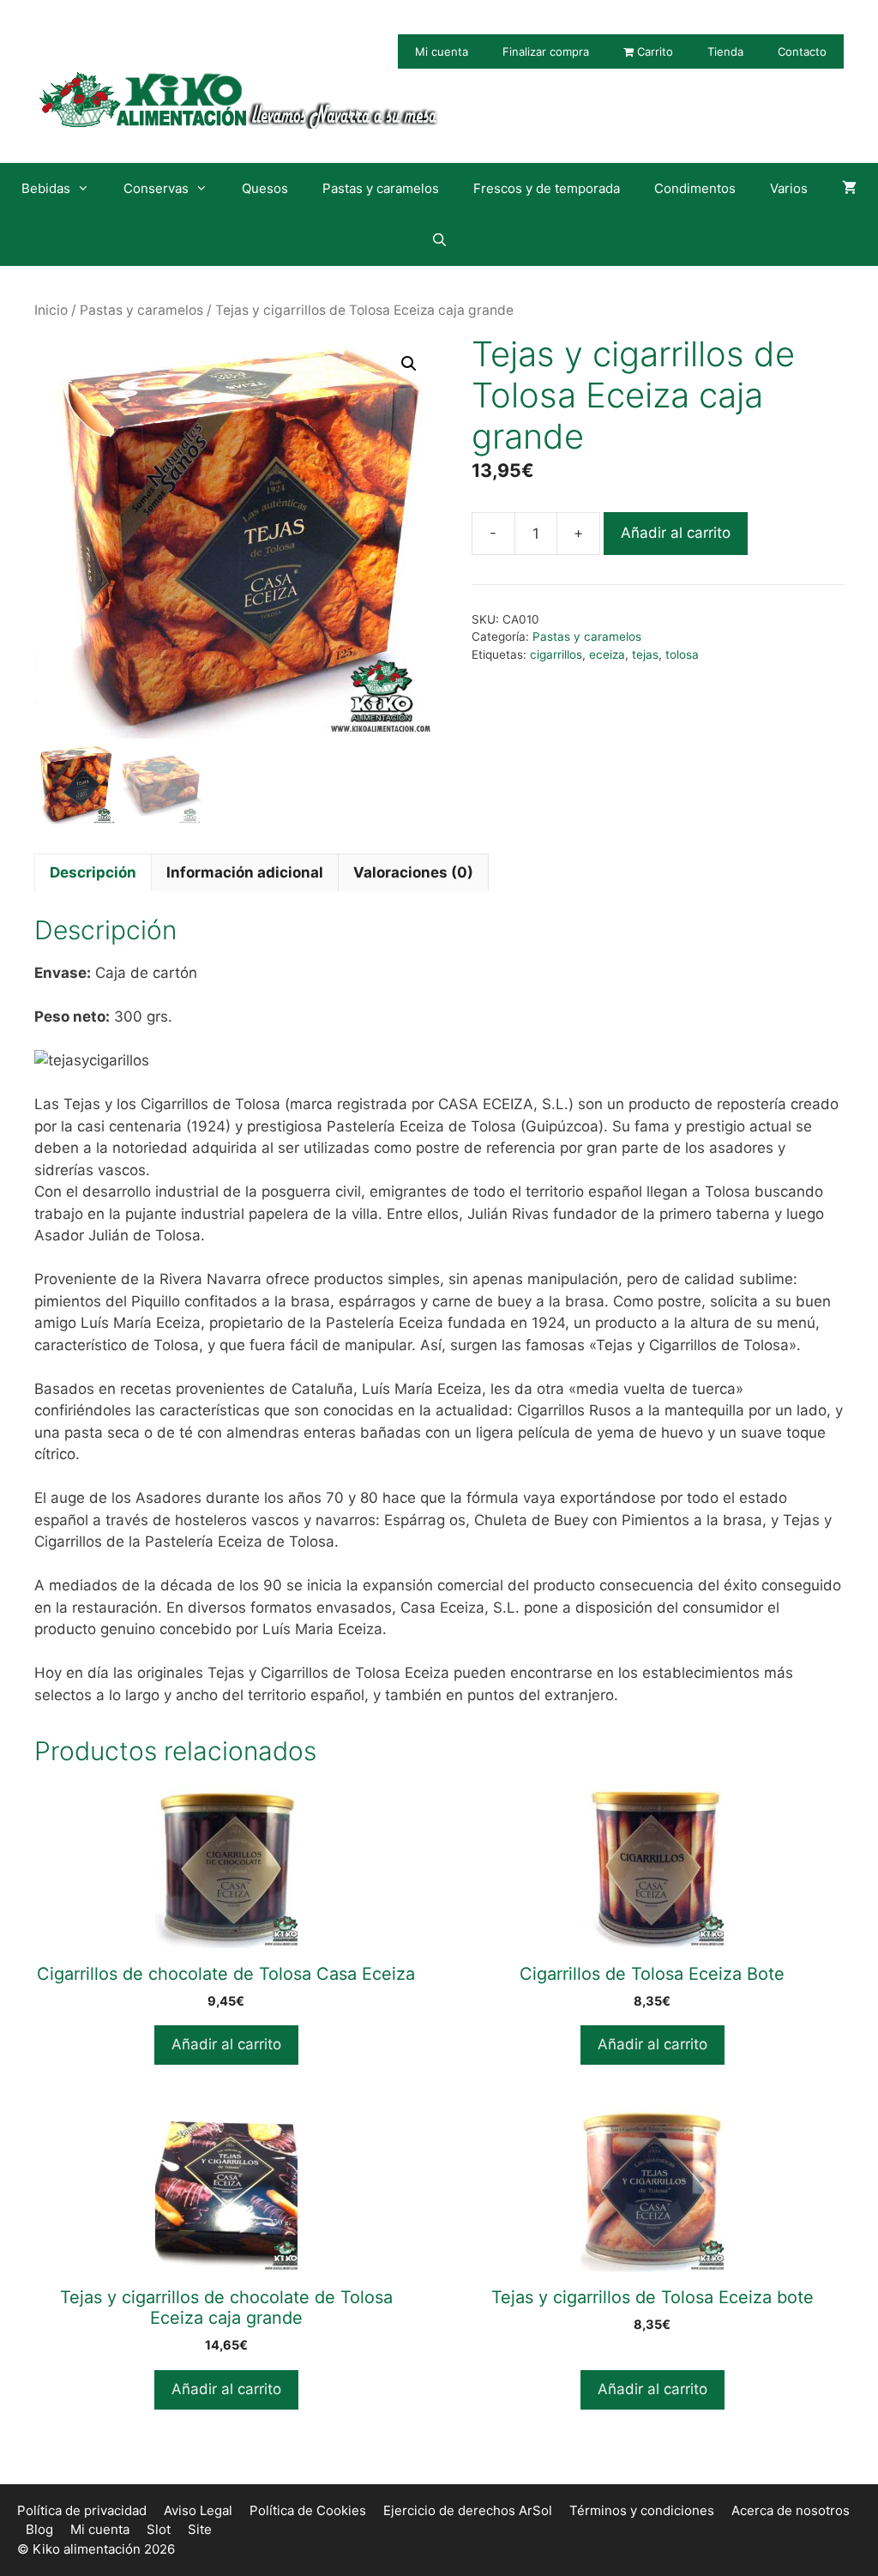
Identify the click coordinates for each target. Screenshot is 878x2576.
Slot (159, 2529)
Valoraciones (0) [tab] (413, 872)
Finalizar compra (546, 51)
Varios (789, 188)
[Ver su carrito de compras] (849, 189)
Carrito (653, 51)
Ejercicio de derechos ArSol (468, 2510)
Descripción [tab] (93, 872)
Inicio (51, 310)
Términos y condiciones (642, 2510)
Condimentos (695, 188)
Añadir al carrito (676, 533)
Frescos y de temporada (547, 188)
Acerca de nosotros (791, 2510)
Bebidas (46, 188)
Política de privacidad (82, 2510)
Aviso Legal (198, 2510)
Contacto (802, 51)
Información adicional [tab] (245, 872)
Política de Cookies (308, 2510)
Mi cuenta (442, 51)
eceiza (607, 655)
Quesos (265, 188)
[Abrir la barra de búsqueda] (439, 240)
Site (200, 2529)
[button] (409, 364)
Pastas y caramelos (381, 188)
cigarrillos (556, 655)
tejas (645, 655)
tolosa (682, 655)
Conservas (156, 188)
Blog (39, 2529)
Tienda (725, 51)
